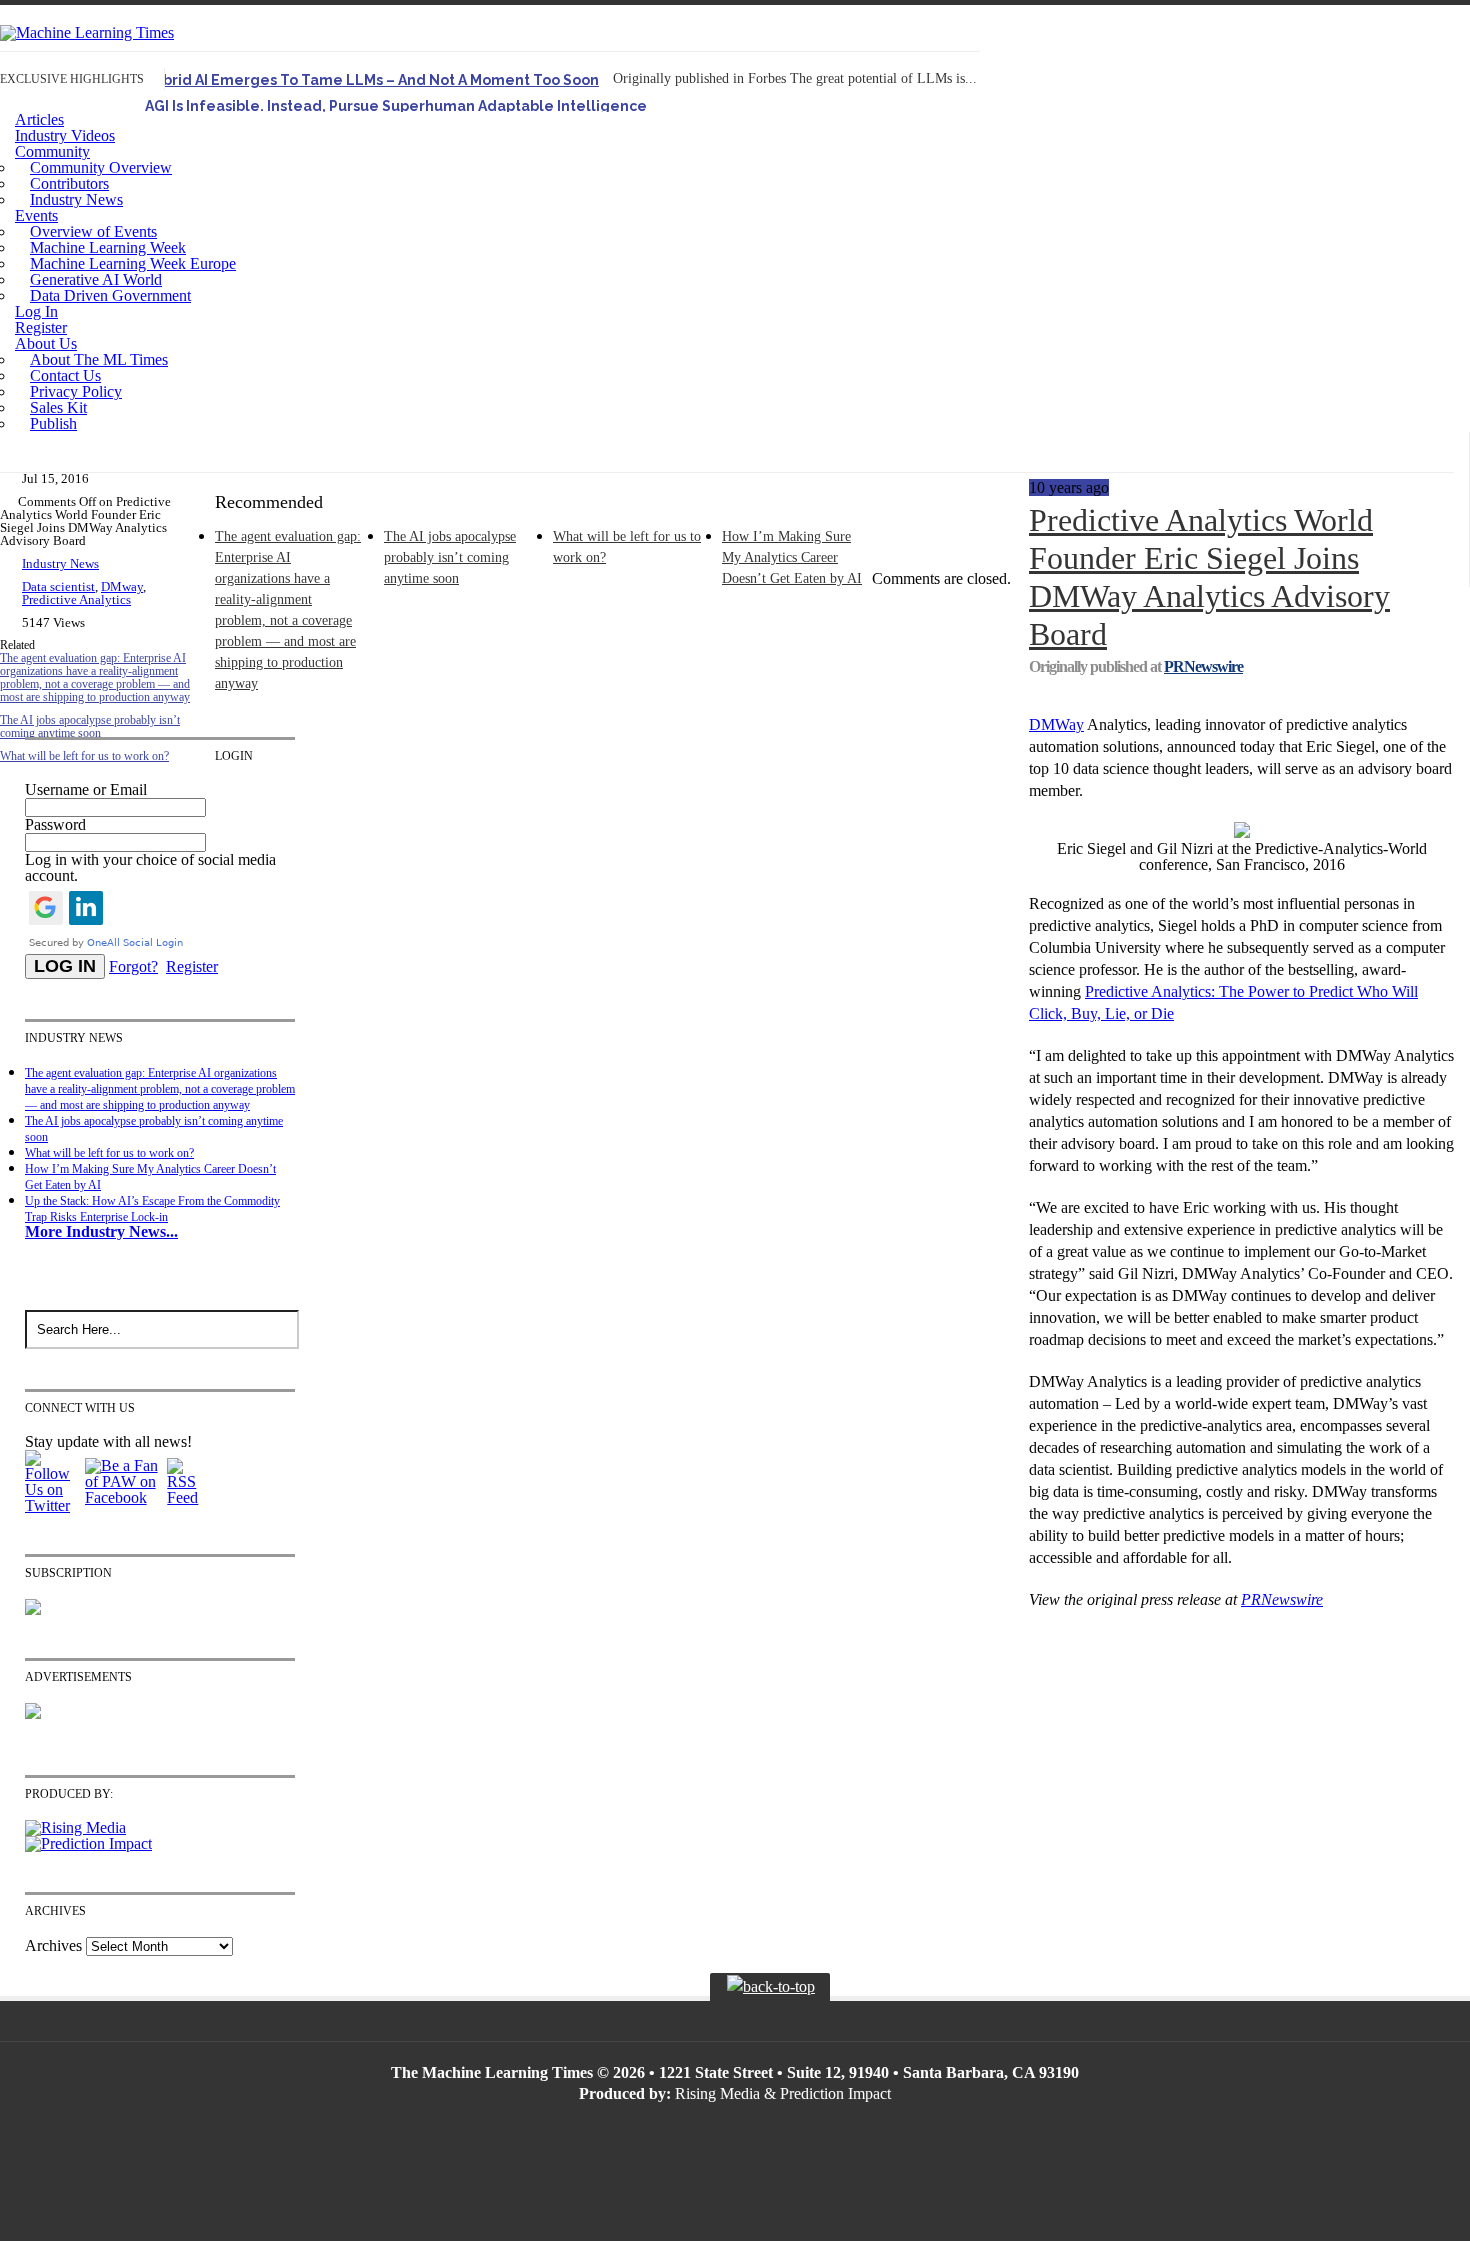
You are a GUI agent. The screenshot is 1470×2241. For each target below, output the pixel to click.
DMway (122, 586)
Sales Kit (58, 407)
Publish (53, 423)
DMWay (1056, 724)
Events (36, 215)
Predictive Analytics (76, 599)
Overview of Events (93, 231)
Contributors (69, 183)
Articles (39, 119)
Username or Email (86, 789)
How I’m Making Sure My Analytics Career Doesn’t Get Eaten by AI (792, 557)
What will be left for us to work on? (109, 1153)
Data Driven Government (110, 295)
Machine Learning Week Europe (133, 263)
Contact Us (65, 375)
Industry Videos (65, 135)
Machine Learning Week (108, 247)
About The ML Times (99, 359)
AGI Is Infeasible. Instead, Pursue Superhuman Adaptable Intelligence (396, 106)
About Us (46, 343)
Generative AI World (96, 279)
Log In (36, 311)
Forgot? (133, 966)
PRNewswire (1203, 666)
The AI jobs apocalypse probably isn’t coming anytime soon (90, 726)
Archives (53, 1945)
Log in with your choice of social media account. (150, 867)
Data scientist (58, 586)
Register (41, 327)
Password (55, 824)
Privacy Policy (76, 391)
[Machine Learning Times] (87, 32)
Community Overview (101, 167)
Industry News (76, 199)
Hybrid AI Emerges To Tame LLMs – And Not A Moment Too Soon (372, 80)
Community (52, 151)
